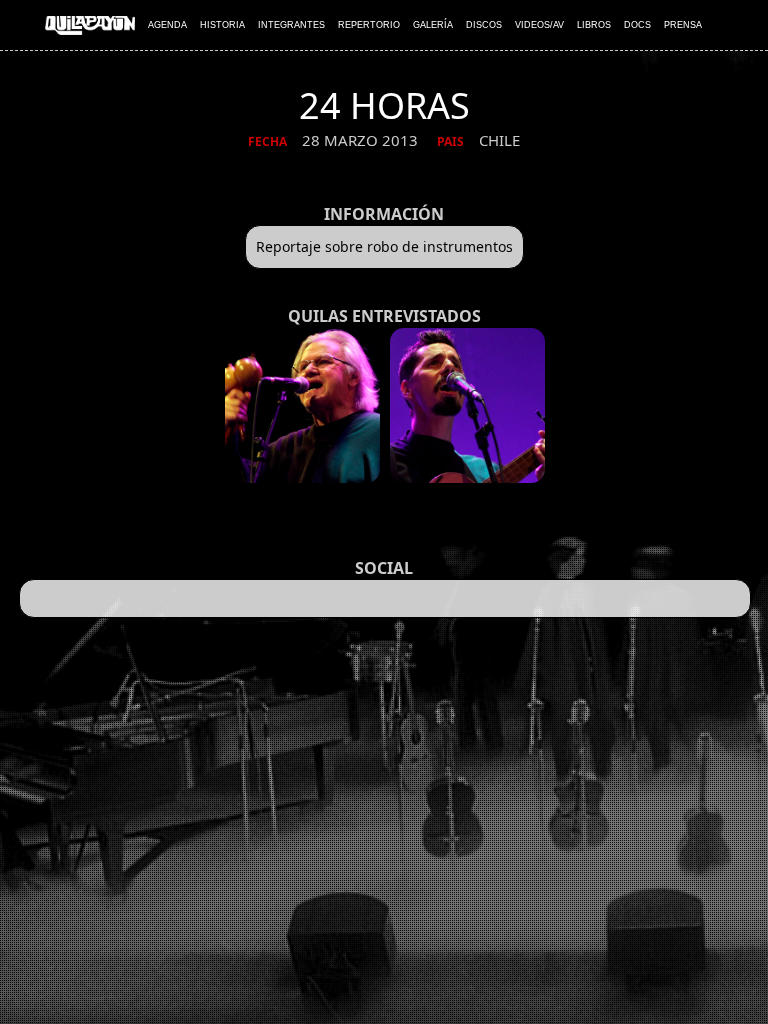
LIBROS (594, 25)
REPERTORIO (369, 25)
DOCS (637, 25)
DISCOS (484, 25)
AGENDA (167, 25)
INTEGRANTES (291, 25)
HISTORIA (222, 25)
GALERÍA (433, 25)
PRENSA (683, 25)
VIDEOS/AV (539, 25)
